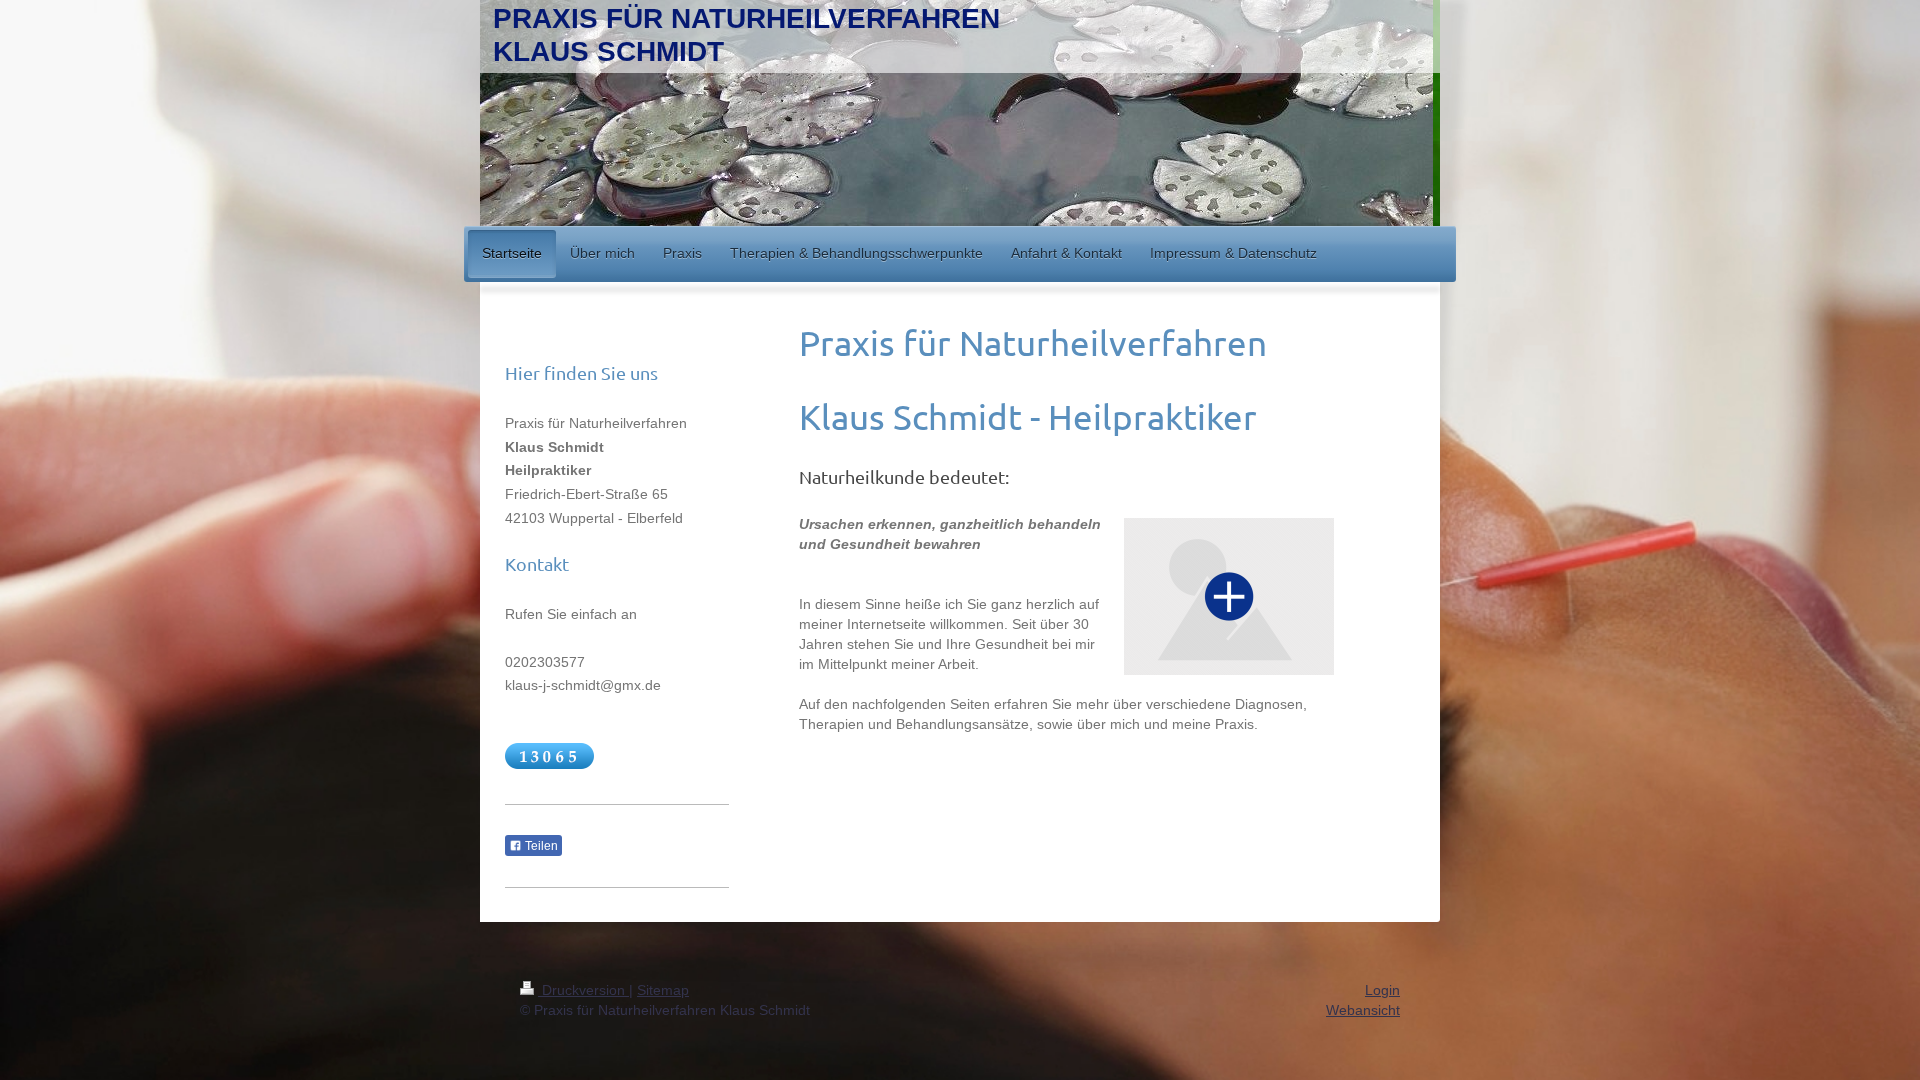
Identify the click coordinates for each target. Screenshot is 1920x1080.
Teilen (540, 846)
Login (1382, 990)
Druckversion (583, 990)
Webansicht (1363, 1010)
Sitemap (663, 990)
